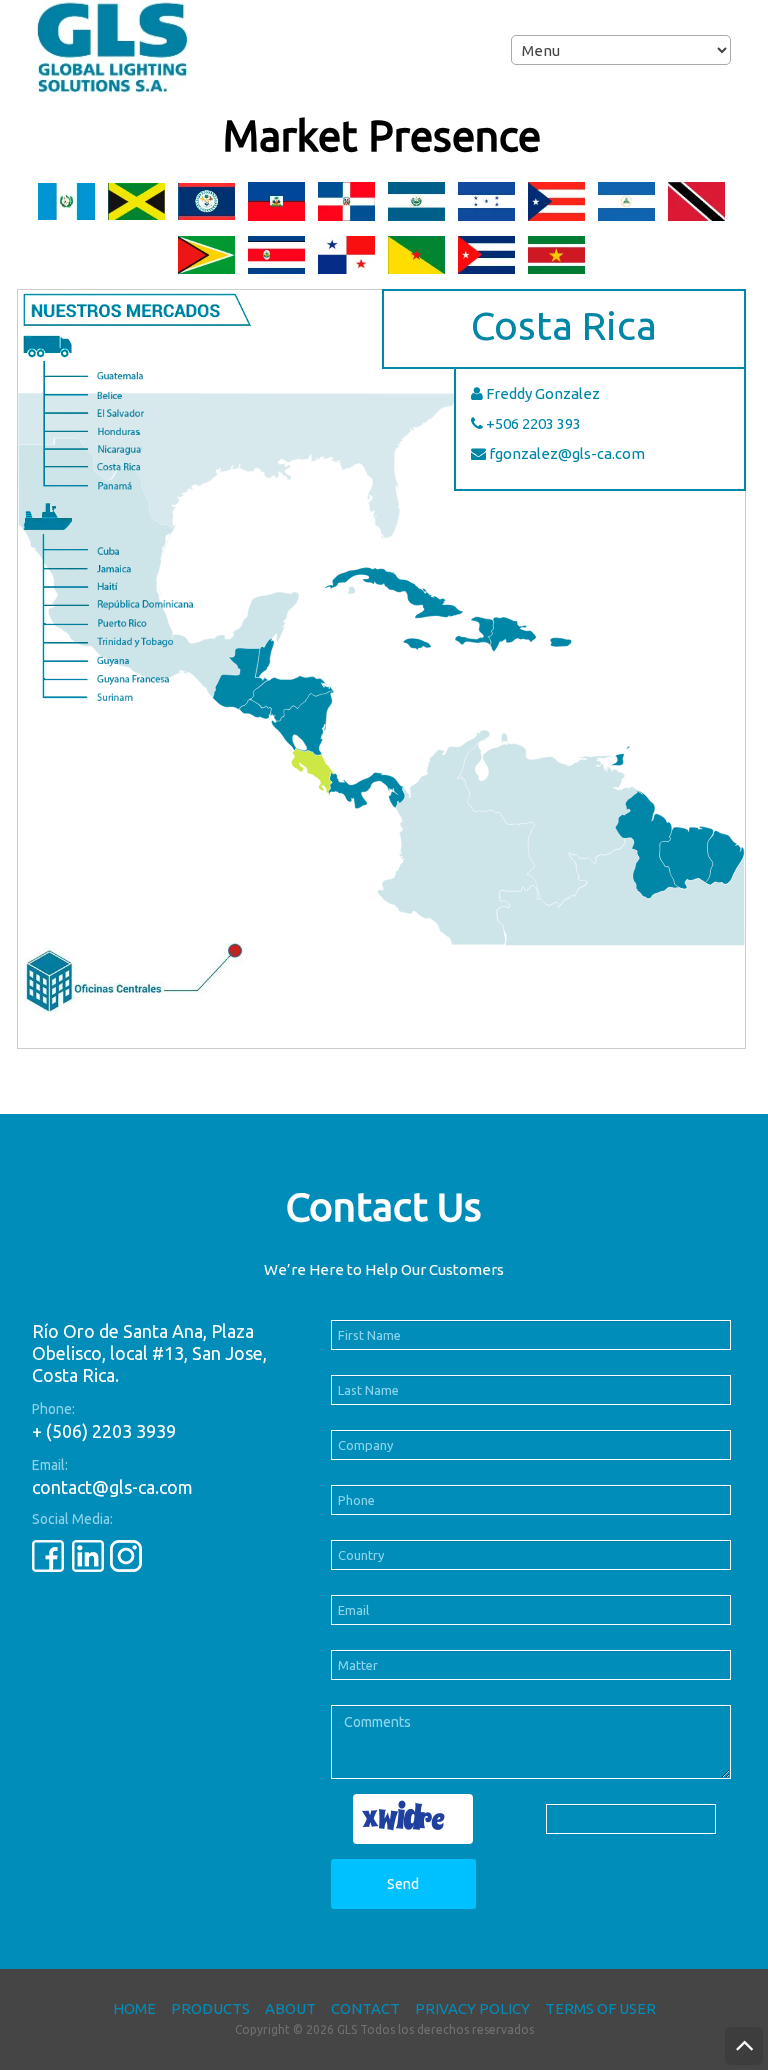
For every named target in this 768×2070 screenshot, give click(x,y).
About (290, 2008)
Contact (365, 2008)
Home (134, 2008)
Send (403, 1884)
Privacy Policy (472, 2008)
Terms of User (600, 2008)
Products (210, 2008)
